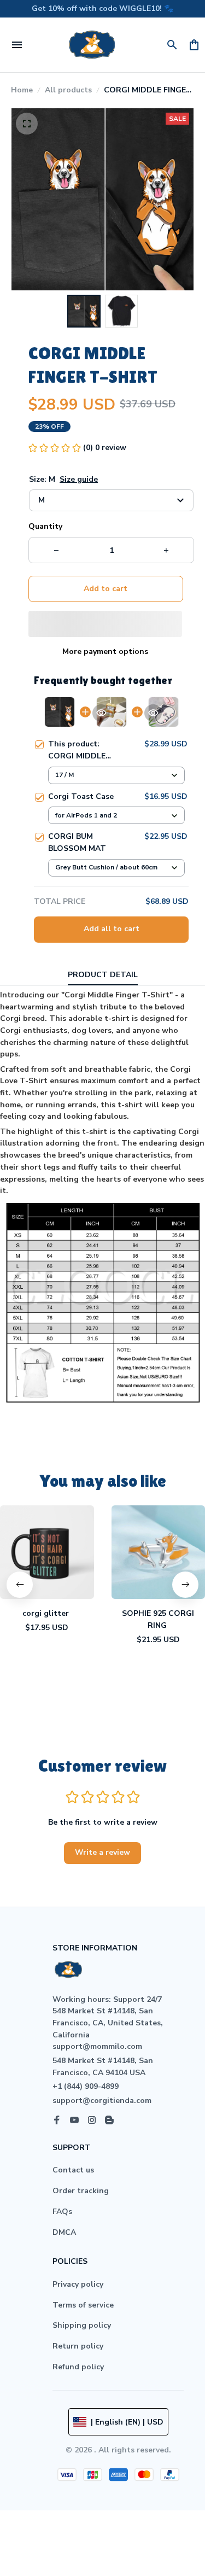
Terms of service (83, 2305)
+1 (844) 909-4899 (86, 2086)
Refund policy (78, 2367)
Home (22, 90)
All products (68, 90)
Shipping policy (82, 2325)
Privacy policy (78, 2284)
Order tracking (81, 2191)
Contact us (73, 2170)
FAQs (62, 2212)
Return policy (78, 2346)
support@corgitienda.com (102, 2101)
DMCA (64, 2232)
